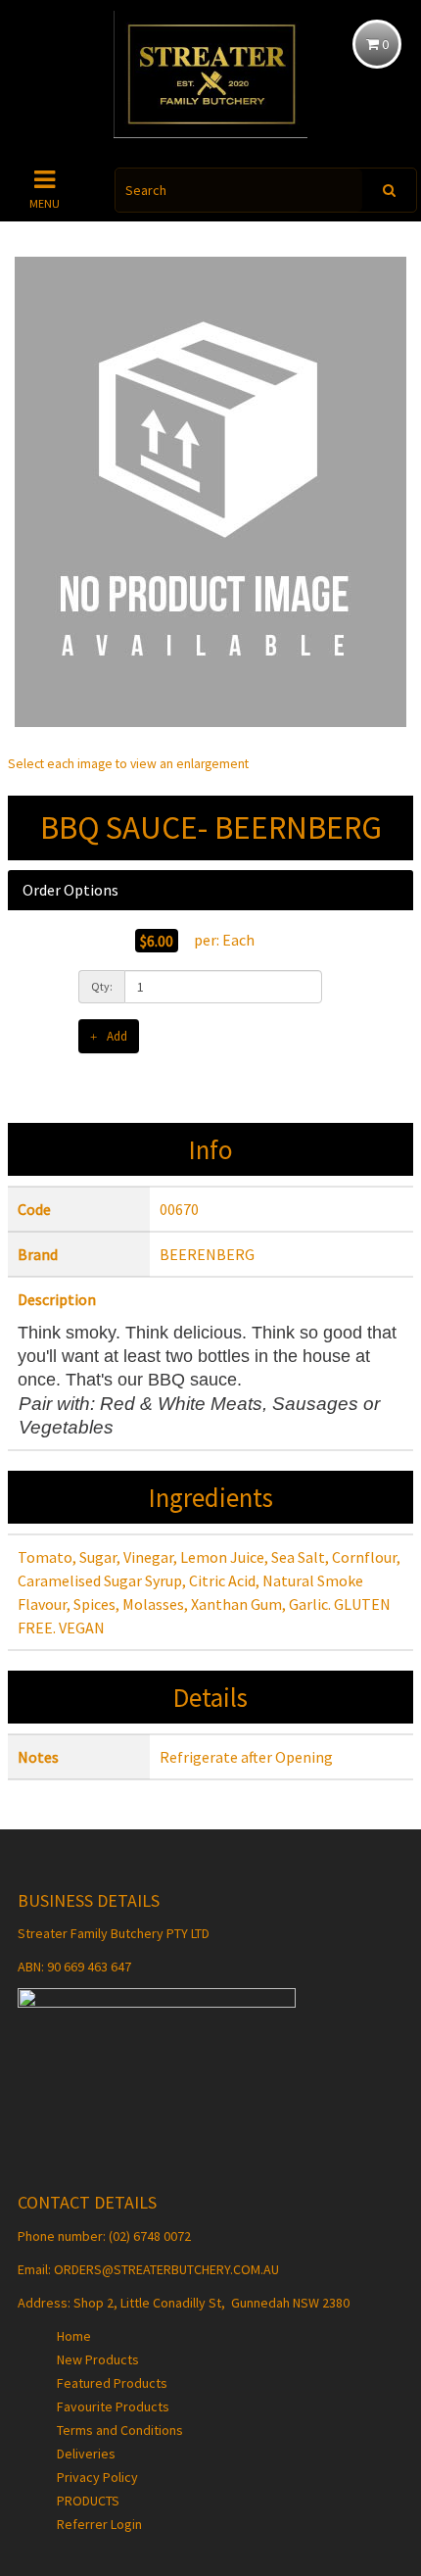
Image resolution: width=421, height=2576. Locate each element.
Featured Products (112, 2383)
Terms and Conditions (120, 2430)
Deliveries (86, 2454)
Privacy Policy (97, 2477)
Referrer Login (99, 2524)
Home (74, 2336)
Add (117, 1036)
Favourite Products (113, 2406)
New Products (98, 2359)
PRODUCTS (88, 2501)
